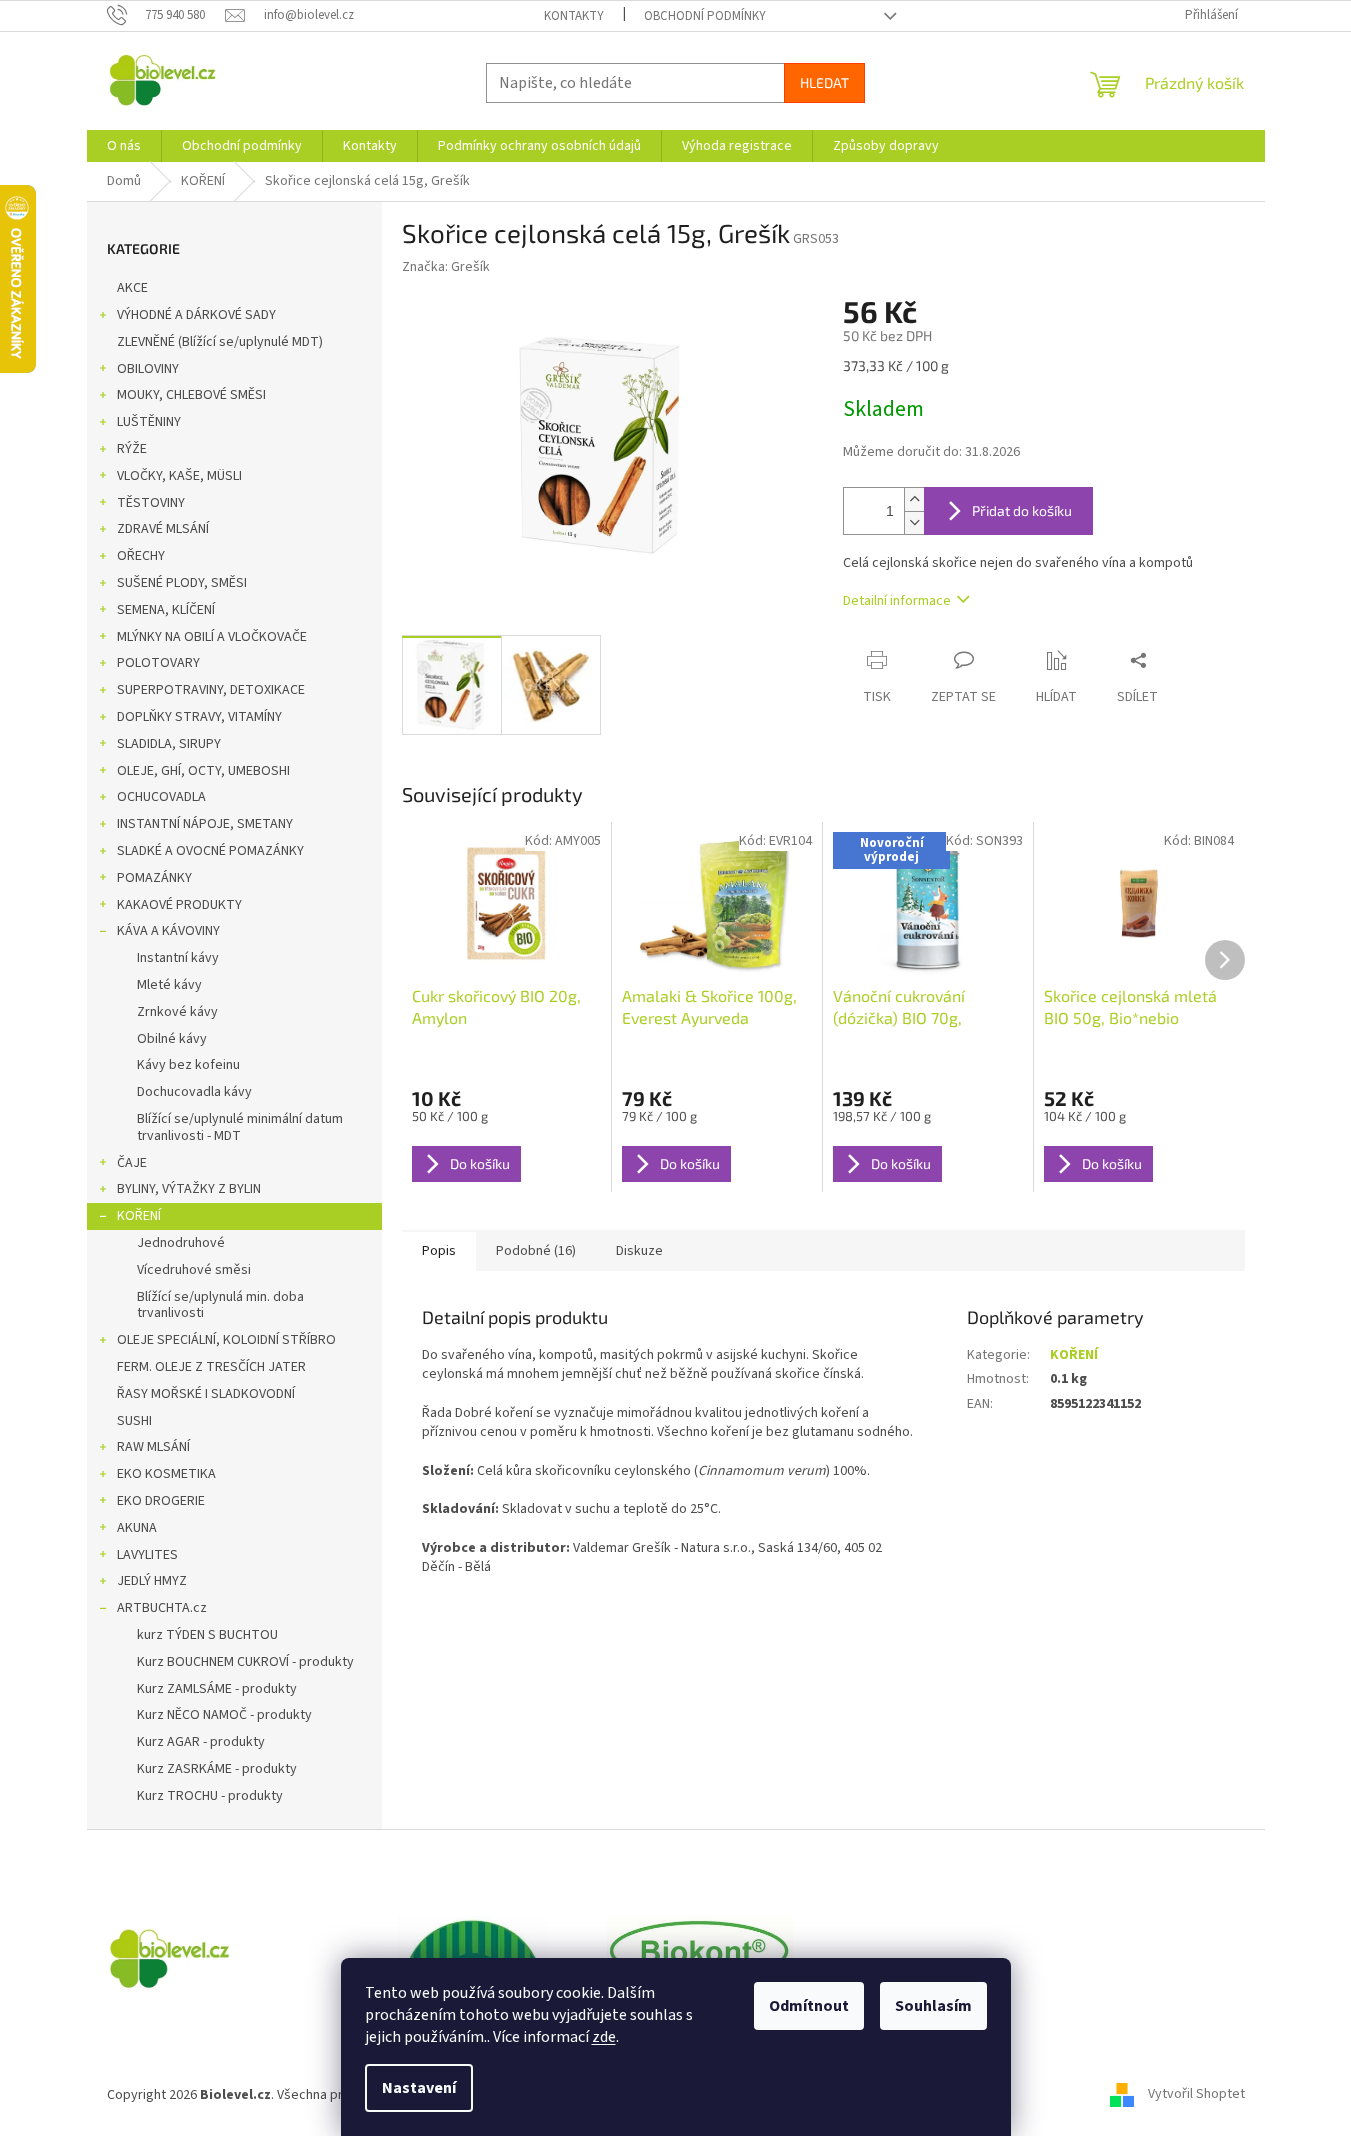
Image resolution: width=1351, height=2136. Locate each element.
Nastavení (419, 2088)
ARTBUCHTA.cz (162, 1608)
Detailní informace (897, 601)
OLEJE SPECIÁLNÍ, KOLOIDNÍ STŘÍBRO (226, 1340)
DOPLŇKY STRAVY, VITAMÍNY (199, 717)
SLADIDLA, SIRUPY (169, 744)
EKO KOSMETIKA (166, 1474)
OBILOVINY (148, 369)
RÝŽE (132, 449)
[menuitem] (124, 146)
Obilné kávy (172, 1039)
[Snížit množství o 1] (914, 522)
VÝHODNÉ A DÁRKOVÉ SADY (196, 315)
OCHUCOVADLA (161, 797)
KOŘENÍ (139, 1216)
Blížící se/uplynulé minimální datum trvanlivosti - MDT (240, 1127)
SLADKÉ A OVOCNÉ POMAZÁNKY (210, 851)
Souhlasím (933, 2006)
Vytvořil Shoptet (1196, 2095)
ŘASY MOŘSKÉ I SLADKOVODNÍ (206, 1394)
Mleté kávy (169, 985)
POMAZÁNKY (154, 878)
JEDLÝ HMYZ (152, 1581)
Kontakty (574, 16)
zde (604, 2037)
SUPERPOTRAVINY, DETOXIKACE (211, 690)
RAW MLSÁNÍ (153, 1447)
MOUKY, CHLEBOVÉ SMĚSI (191, 395)
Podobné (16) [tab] (536, 1251)
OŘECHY (141, 556)
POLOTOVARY (158, 663)
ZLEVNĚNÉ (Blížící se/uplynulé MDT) (220, 342)
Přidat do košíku (1022, 510)
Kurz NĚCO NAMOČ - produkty (224, 1715)
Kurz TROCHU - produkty (210, 1796)
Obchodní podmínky (705, 16)
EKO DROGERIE (161, 1501)
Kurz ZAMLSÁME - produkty (217, 1689)
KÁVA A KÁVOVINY (168, 931)
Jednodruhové (181, 1243)
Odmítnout (809, 2006)
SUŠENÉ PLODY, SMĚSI (182, 583)
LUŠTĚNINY (149, 422)
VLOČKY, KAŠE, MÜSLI (179, 476)
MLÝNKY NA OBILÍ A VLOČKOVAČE (212, 637)
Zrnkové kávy (177, 1012)
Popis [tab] (439, 1251)
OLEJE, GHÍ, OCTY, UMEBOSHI (203, 771)
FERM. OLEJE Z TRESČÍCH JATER (211, 1367)
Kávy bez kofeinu (188, 1065)
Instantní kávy (178, 958)
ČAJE (132, 1163)
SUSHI (134, 1421)
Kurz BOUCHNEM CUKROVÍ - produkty (245, 1662)
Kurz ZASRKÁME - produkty (217, 1769)
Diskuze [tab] (639, 1251)
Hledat (824, 82)
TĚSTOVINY (151, 503)
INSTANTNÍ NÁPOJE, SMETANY (205, 824)
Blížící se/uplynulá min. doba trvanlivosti (220, 1305)
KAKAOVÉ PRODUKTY (179, 905)
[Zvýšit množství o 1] (914, 499)
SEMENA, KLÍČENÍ (166, 610)
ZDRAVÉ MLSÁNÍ (163, 529)
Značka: (446, 267)
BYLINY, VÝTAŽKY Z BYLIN (189, 1189)
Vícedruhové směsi (194, 1270)
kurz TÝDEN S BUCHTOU (207, 1635)
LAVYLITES (147, 1555)
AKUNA (137, 1528)
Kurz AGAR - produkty (201, 1742)
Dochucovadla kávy (194, 1092)
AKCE (132, 288)
